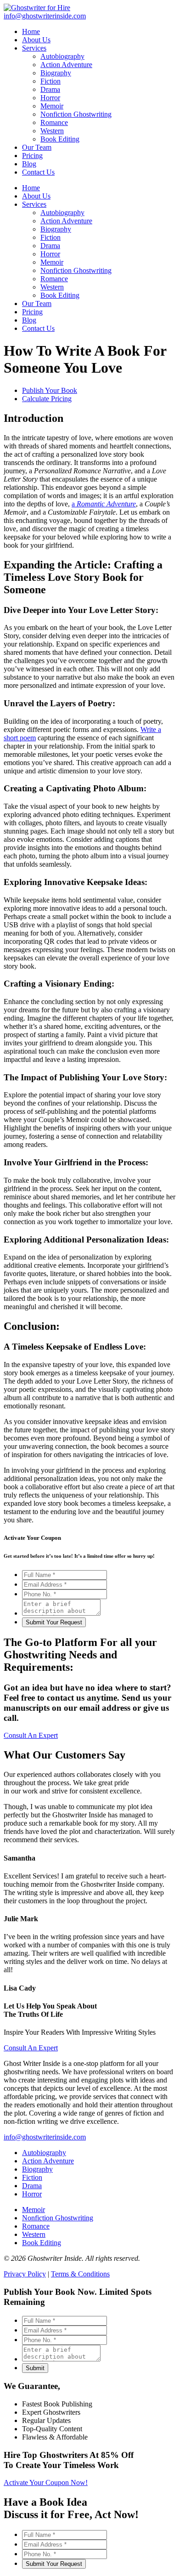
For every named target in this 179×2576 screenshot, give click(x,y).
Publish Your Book (50, 390)
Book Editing (60, 295)
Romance (54, 279)
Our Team (37, 304)
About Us (36, 196)
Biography (56, 229)
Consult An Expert (31, 1735)
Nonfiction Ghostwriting (76, 270)
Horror (50, 254)
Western (52, 287)
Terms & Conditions (80, 2274)
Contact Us (38, 328)
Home (31, 188)
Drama (50, 246)
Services (34, 204)
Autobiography (62, 213)
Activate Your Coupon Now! (46, 2482)
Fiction (50, 237)
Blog (29, 320)
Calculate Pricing (47, 399)
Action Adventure (66, 221)
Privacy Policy (25, 2274)
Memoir (52, 262)
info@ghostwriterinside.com (45, 2137)
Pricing (32, 312)
